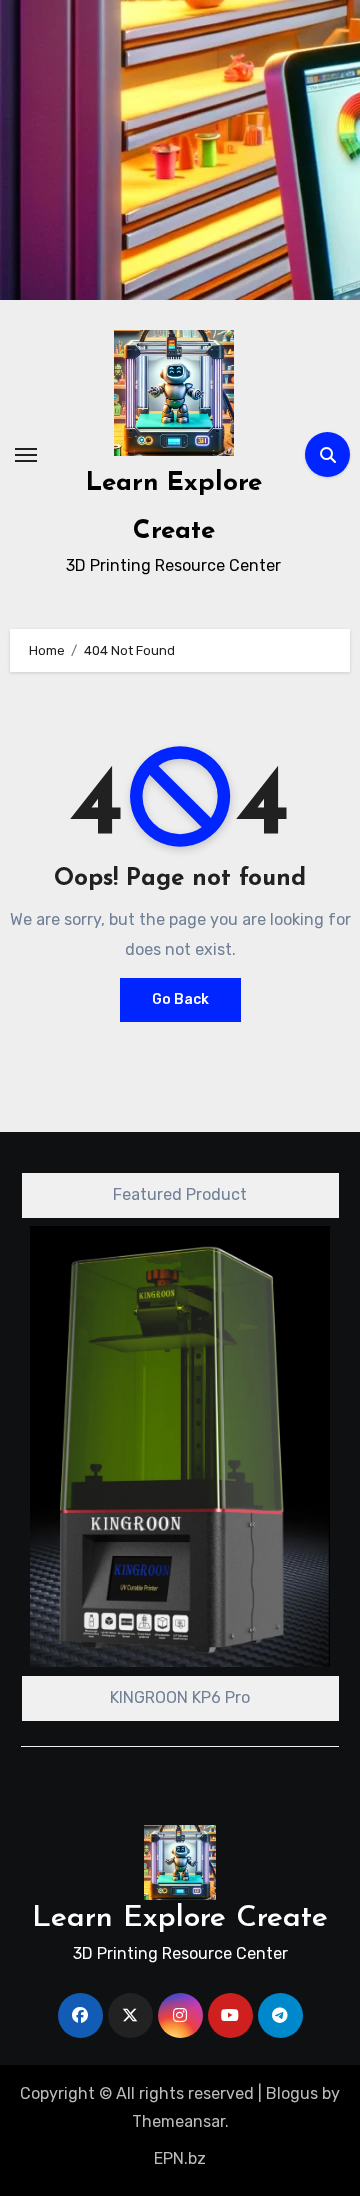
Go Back (180, 999)
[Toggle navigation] (26, 455)
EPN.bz (180, 2158)
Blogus (292, 2093)
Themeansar (178, 2121)
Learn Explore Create (180, 1918)
